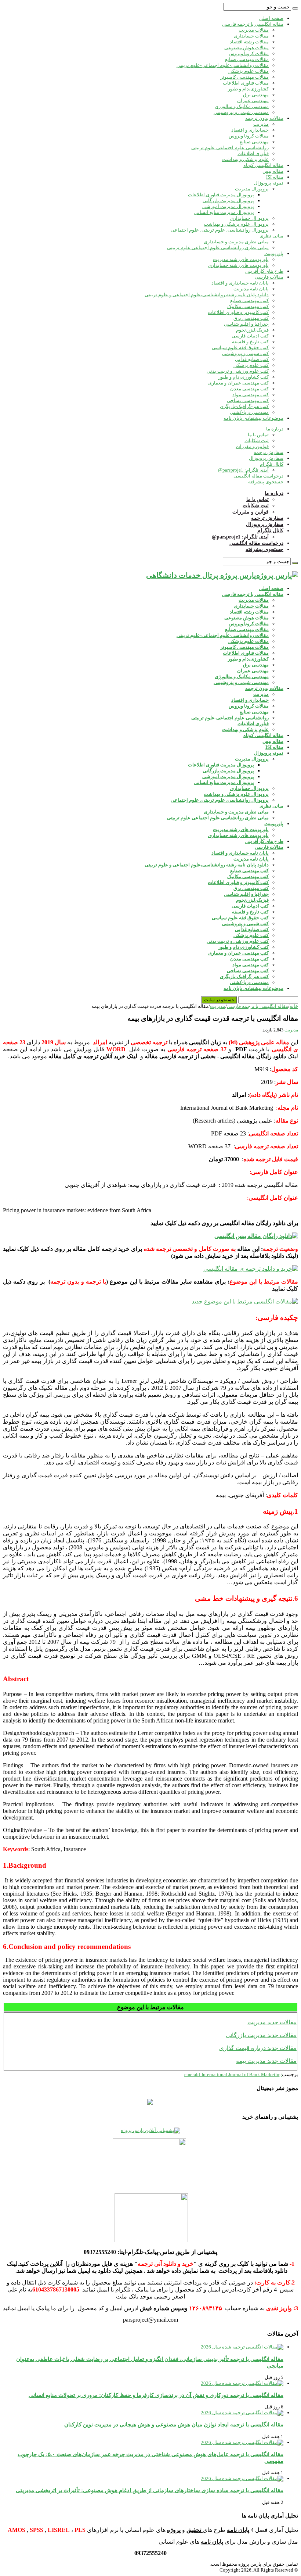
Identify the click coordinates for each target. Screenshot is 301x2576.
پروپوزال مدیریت (252, 189)
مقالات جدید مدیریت (272, 2022)
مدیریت (261, 124)
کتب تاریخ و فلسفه (250, 342)
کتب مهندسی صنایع (249, 300)
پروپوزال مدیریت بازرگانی (228, 201)
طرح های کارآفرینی (264, 271)
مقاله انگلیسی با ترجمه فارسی (253, 24)
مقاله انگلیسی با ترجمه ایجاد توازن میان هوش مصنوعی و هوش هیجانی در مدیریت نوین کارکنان (174, 2424)
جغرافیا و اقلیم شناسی (246, 324)
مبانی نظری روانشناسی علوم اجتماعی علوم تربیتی (218, 248)
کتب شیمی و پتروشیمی (245, 353)
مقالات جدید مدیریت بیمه (266, 2061)
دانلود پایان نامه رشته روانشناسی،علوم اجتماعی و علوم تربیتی (207, 295)
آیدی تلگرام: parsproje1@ (243, 470)
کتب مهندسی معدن (249, 389)
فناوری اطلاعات (253, 153)
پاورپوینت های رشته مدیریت (241, 259)
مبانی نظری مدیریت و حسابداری (236, 242)
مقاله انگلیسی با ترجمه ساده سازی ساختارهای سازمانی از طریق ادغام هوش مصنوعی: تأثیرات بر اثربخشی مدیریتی (150, 2490)
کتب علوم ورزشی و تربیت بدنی (238, 371)
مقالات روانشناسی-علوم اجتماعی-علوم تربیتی (223, 65)
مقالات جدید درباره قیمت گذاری (258, 2048)
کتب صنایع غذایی (252, 359)
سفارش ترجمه (269, 452)
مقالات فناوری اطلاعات (246, 83)
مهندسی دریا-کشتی (249, 412)
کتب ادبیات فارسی (250, 336)
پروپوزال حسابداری (249, 218)
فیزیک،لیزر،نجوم (252, 330)
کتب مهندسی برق (251, 318)
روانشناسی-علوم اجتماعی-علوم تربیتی (230, 148)
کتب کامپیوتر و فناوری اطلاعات (238, 312)
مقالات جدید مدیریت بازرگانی (261, 2035)
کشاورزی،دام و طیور (248, 89)
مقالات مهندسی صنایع (247, 59)
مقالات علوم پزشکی (249, 71)
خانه (294, 1006)
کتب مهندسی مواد (251, 395)
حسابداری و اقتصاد (250, 130)
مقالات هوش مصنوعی (246, 48)
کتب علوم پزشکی (251, 365)
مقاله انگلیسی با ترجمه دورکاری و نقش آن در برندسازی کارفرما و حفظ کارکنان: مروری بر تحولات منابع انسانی (156, 2395)
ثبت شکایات (257, 441)
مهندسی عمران (253, 101)
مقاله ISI (275, 177)
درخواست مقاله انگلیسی (258, 476)
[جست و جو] (295, 8)
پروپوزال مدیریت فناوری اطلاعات (221, 195)
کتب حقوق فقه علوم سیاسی (240, 348)
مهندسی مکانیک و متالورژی (242, 106)
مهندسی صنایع (254, 142)
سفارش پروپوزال (266, 458)
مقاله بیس (273, 171)
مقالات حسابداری (251, 36)
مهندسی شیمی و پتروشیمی (241, 112)
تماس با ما (258, 435)
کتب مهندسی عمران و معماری (238, 383)
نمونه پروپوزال (269, 183)
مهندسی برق (256, 95)
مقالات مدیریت (254, 30)
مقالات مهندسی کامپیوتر (244, 77)
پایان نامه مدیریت (251, 289)
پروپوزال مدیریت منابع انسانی (224, 212)
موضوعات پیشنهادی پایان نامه (253, 418)
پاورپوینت (274, 253)
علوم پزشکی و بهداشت (245, 159)
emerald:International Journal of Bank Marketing (233, 2074)
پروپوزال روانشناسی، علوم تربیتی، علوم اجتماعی (220, 230)
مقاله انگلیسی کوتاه (263, 165)
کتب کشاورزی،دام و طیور (244, 377)
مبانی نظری (271, 236)
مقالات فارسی (269, 277)
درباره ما (275, 429)
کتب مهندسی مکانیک (248, 306)
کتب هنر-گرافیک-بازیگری (244, 406)
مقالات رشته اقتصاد (249, 42)
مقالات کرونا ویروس (249, 53)
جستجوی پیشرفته (266, 482)
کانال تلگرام (272, 464)
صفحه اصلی (271, 18)
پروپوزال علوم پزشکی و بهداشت (236, 224)
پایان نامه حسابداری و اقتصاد (240, 283)
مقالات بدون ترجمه (264, 118)
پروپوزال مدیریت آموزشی (228, 206)
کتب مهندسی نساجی (248, 400)
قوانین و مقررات (252, 446)
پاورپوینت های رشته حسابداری (238, 265)
